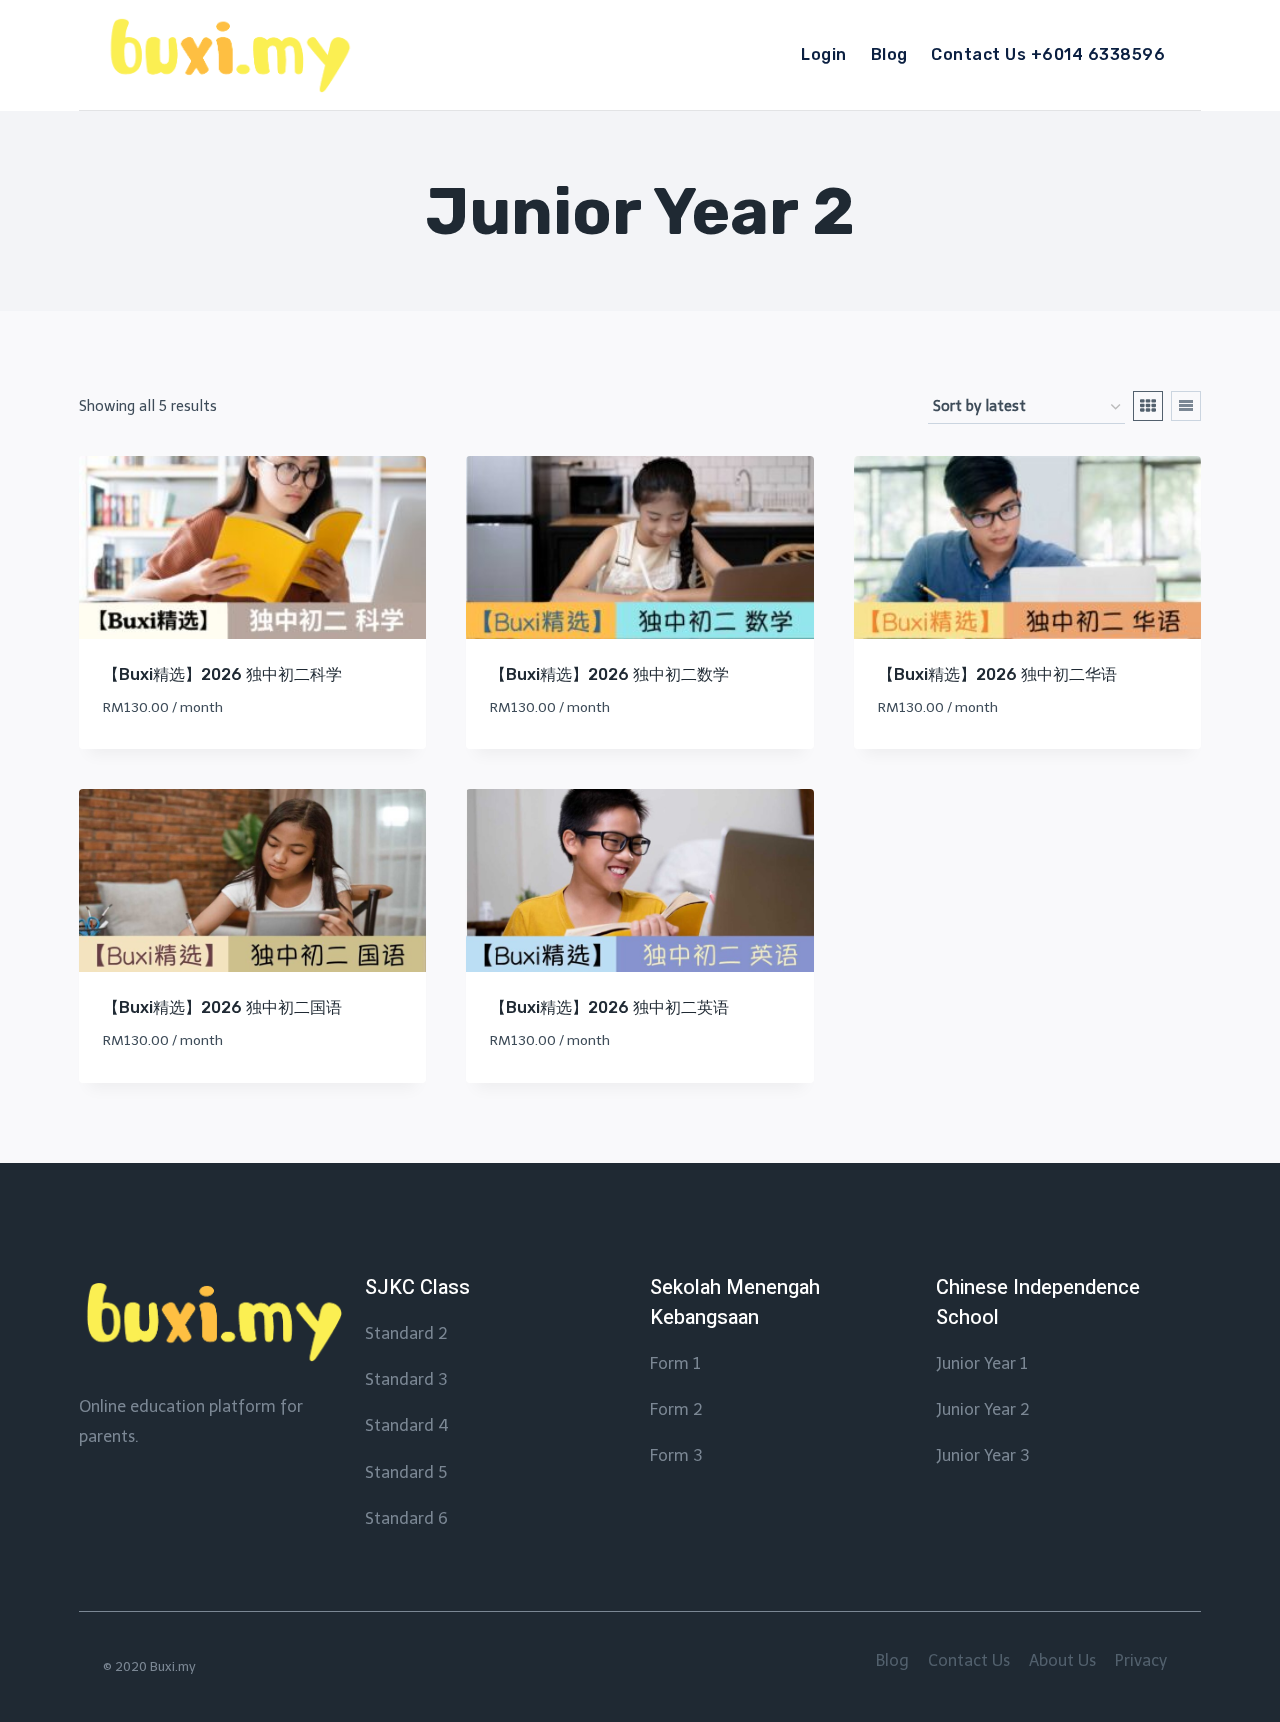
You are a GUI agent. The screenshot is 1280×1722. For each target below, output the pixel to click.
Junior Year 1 (982, 1363)
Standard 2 (406, 1333)
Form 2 (676, 1409)
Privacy (1141, 1660)
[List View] (1186, 406)
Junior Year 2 (983, 1409)
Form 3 (676, 1455)
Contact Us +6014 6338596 (1048, 54)
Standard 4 (407, 1425)
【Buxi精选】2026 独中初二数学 (609, 674)
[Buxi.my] (228, 55)
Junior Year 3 (982, 1455)
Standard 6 (406, 1518)
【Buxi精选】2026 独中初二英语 (609, 1007)
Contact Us (969, 1660)
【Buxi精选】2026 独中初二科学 (222, 674)
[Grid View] (1148, 406)
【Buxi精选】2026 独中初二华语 (997, 674)
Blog (889, 54)
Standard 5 (406, 1472)
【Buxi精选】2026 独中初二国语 (222, 1007)
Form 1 (675, 1363)
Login (823, 54)
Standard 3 (406, 1379)
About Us (1062, 1660)
